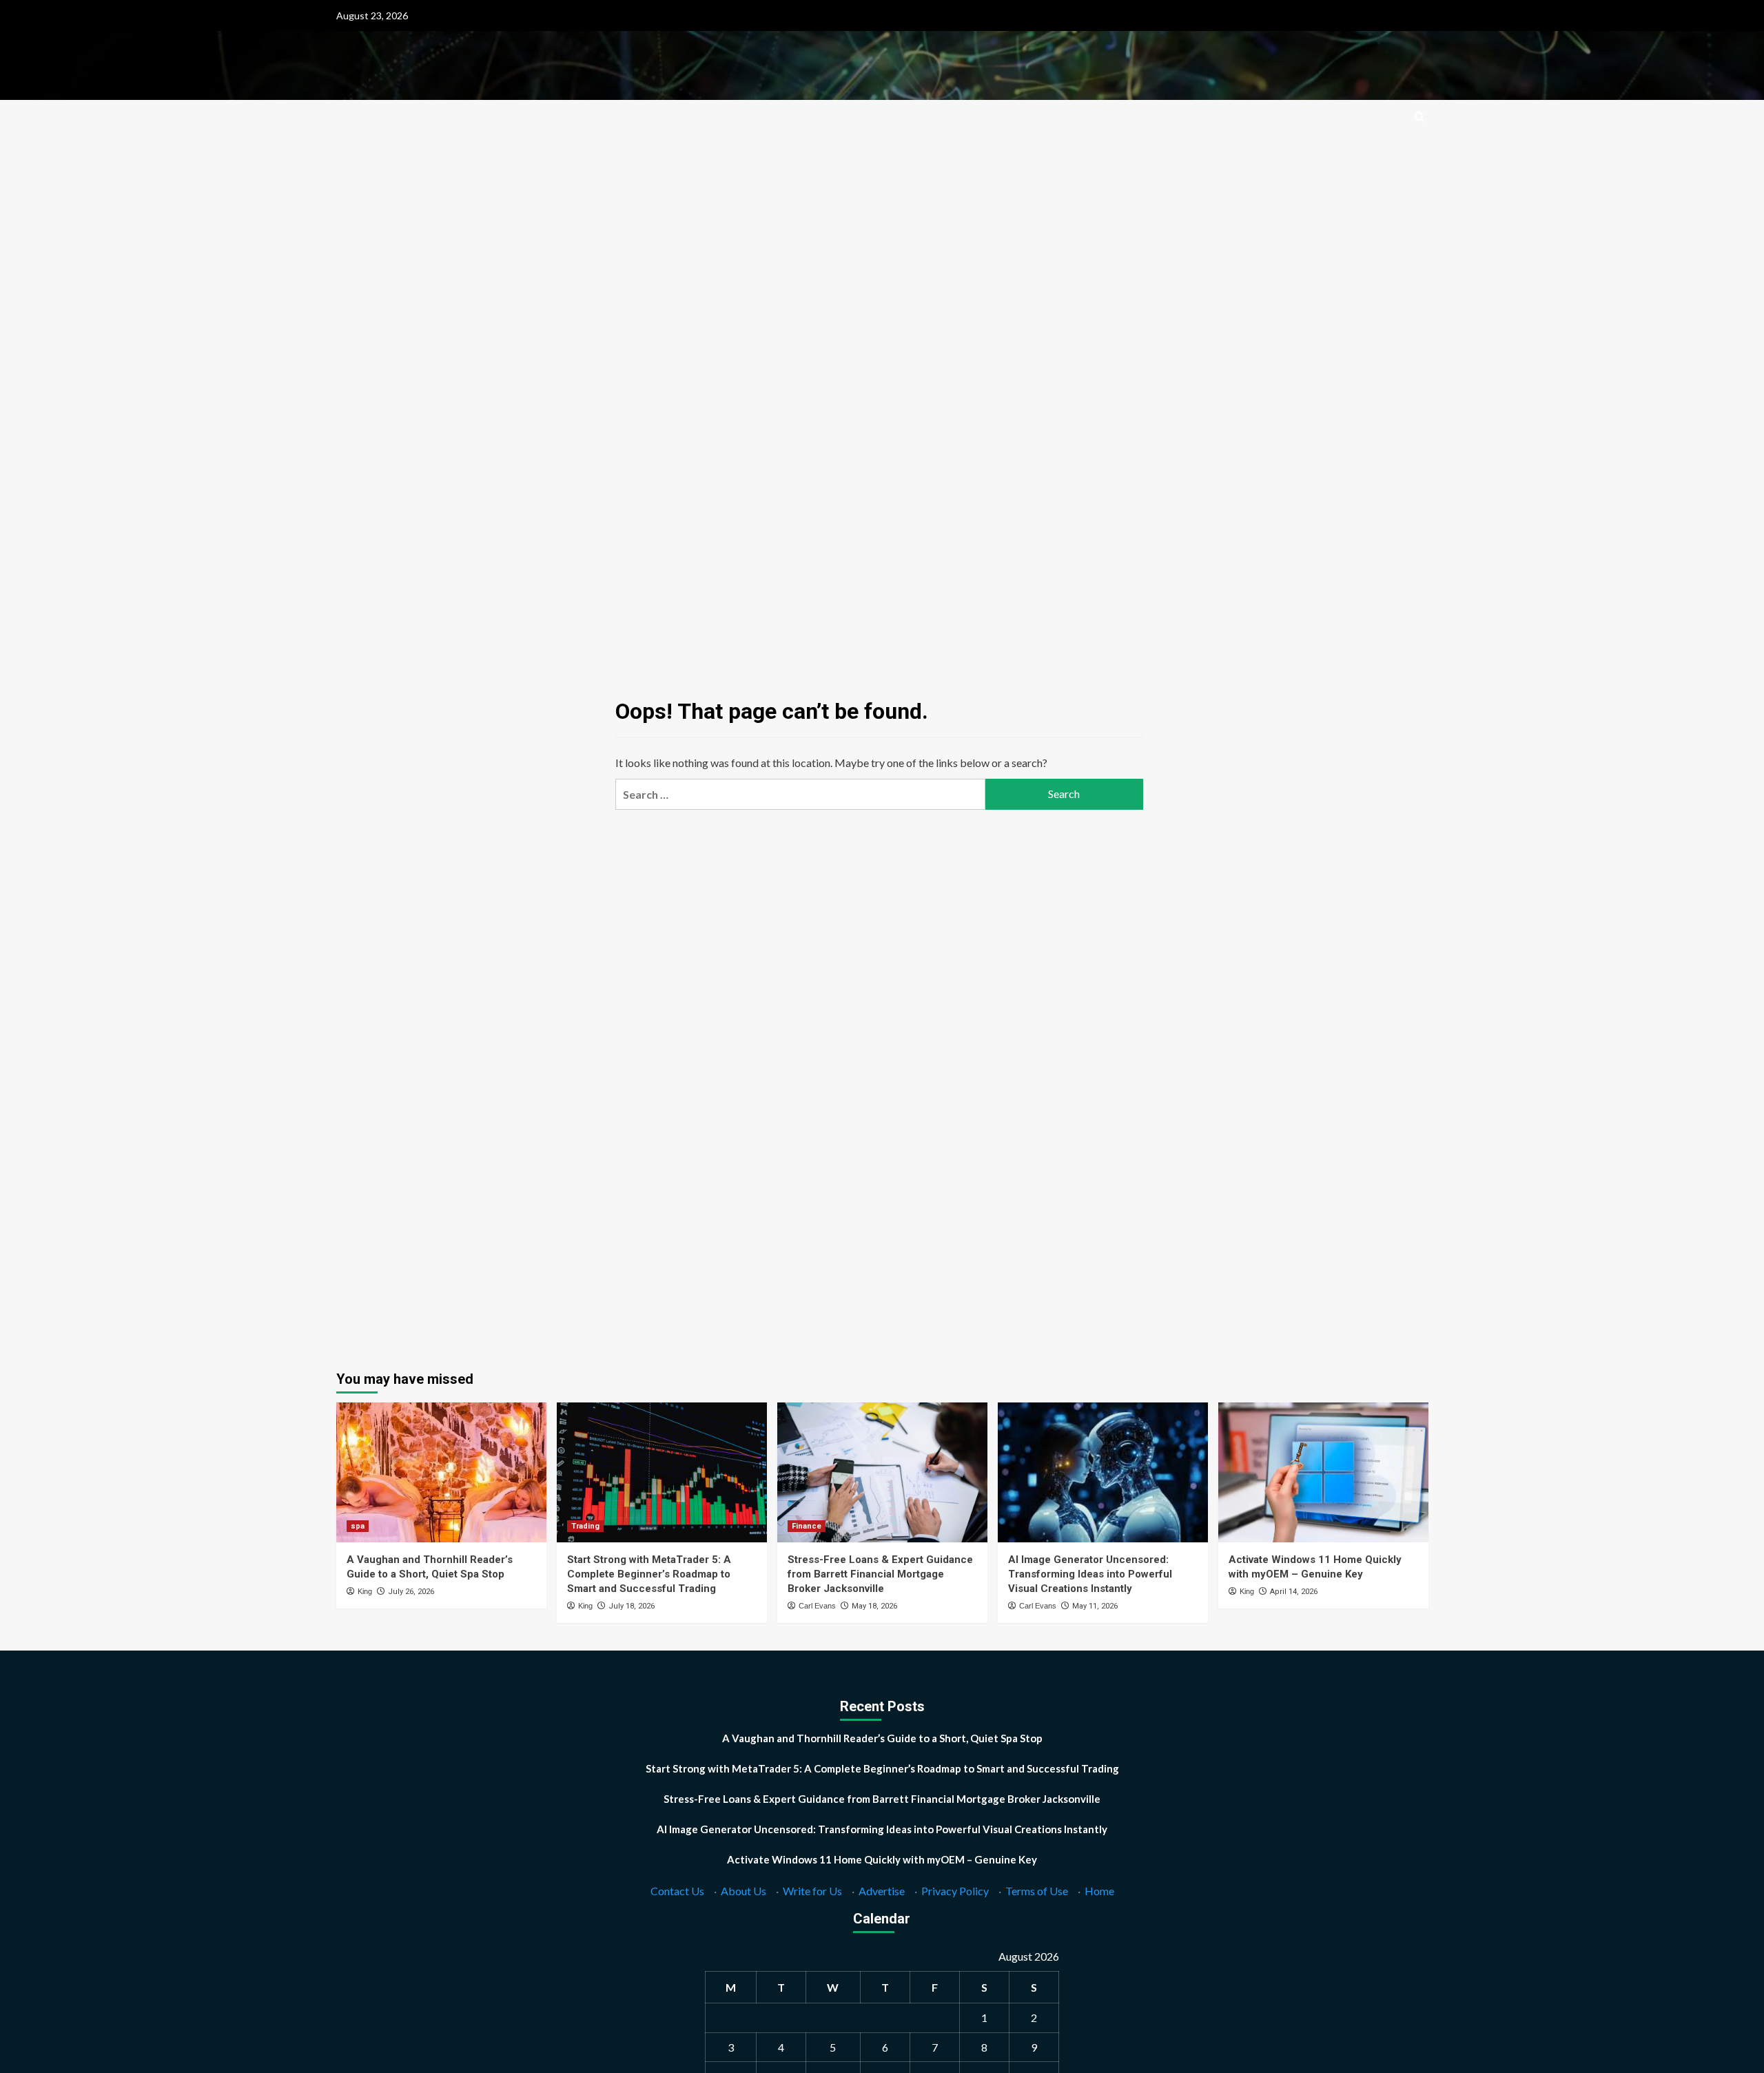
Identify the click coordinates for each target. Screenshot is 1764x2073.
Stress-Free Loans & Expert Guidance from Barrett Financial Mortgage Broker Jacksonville (880, 1574)
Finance (807, 1526)
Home (1099, 1891)
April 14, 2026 (1294, 1592)
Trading (585, 1526)
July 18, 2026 (632, 1606)
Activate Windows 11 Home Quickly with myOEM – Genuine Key (882, 1859)
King (365, 1591)
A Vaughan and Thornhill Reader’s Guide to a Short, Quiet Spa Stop (882, 1738)
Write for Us (812, 1891)
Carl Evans (817, 1606)
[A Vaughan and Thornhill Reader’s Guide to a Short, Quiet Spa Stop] (441, 1472)
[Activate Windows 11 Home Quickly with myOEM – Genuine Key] (1323, 1472)
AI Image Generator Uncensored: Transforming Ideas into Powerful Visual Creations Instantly (1090, 1574)
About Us (743, 1891)
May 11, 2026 (1095, 1606)
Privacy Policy (955, 1891)
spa (358, 1526)
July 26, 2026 (411, 1592)
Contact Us (677, 1891)
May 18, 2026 (874, 1606)
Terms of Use (1037, 1891)
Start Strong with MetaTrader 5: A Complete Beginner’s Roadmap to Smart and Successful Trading (649, 1574)
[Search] (1420, 118)
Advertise (882, 1891)
